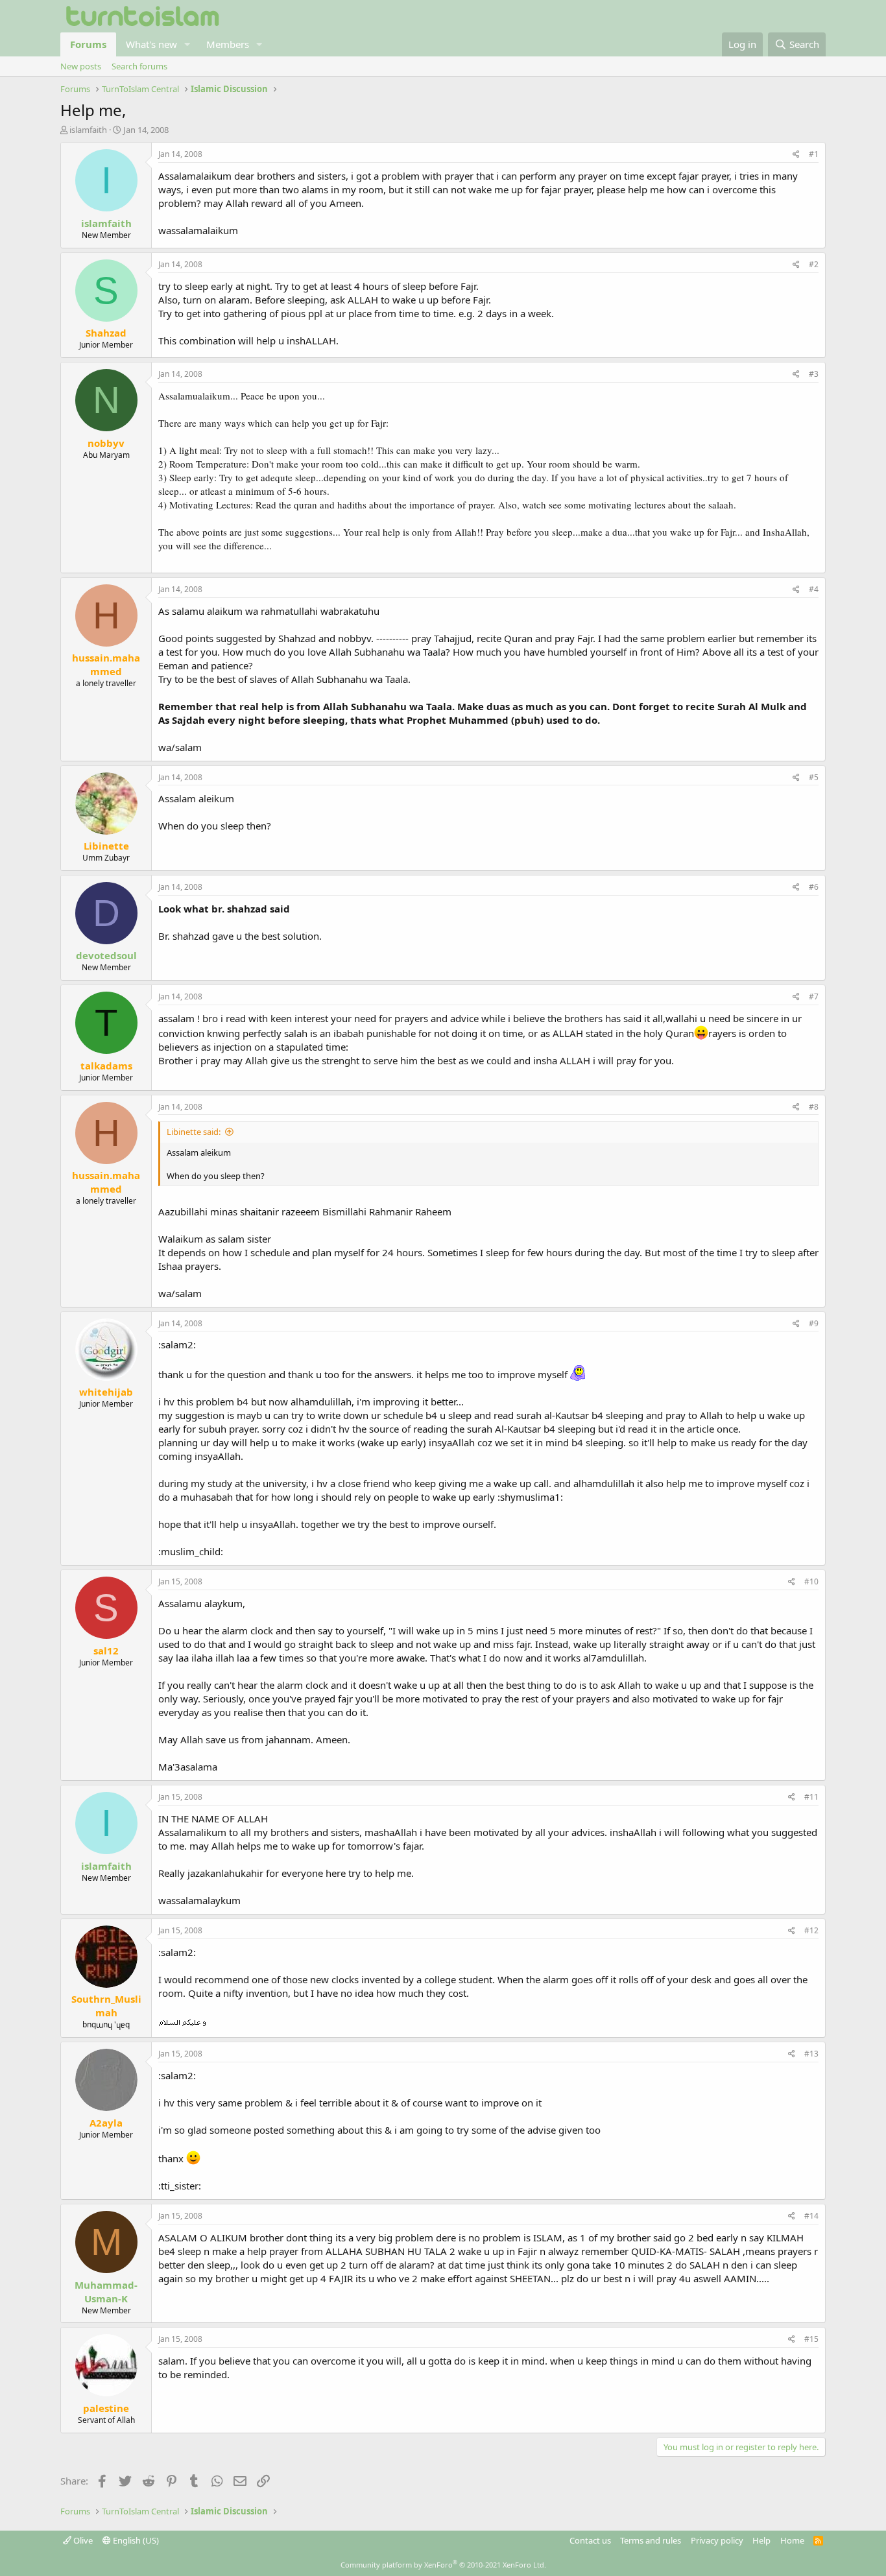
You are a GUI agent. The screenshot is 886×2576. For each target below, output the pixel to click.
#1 (814, 154)
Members (228, 44)
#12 (811, 1930)
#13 (811, 2054)
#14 (811, 2216)
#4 (814, 589)
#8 (814, 1107)
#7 (814, 996)
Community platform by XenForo (443, 2565)
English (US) (135, 2540)
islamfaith (88, 130)
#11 (811, 1797)
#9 (814, 1323)
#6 (814, 887)
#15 (811, 2339)
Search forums (139, 66)
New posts (81, 66)
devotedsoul (106, 955)
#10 (811, 1581)
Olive (82, 2540)
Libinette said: (194, 1132)
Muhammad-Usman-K (106, 2292)
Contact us (590, 2540)
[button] (187, 44)
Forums (88, 44)
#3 (814, 374)
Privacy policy (717, 2540)
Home (792, 2540)
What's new (151, 44)
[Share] (796, 155)
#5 (814, 777)
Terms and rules (651, 2540)
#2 (814, 264)
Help (761, 2540)
